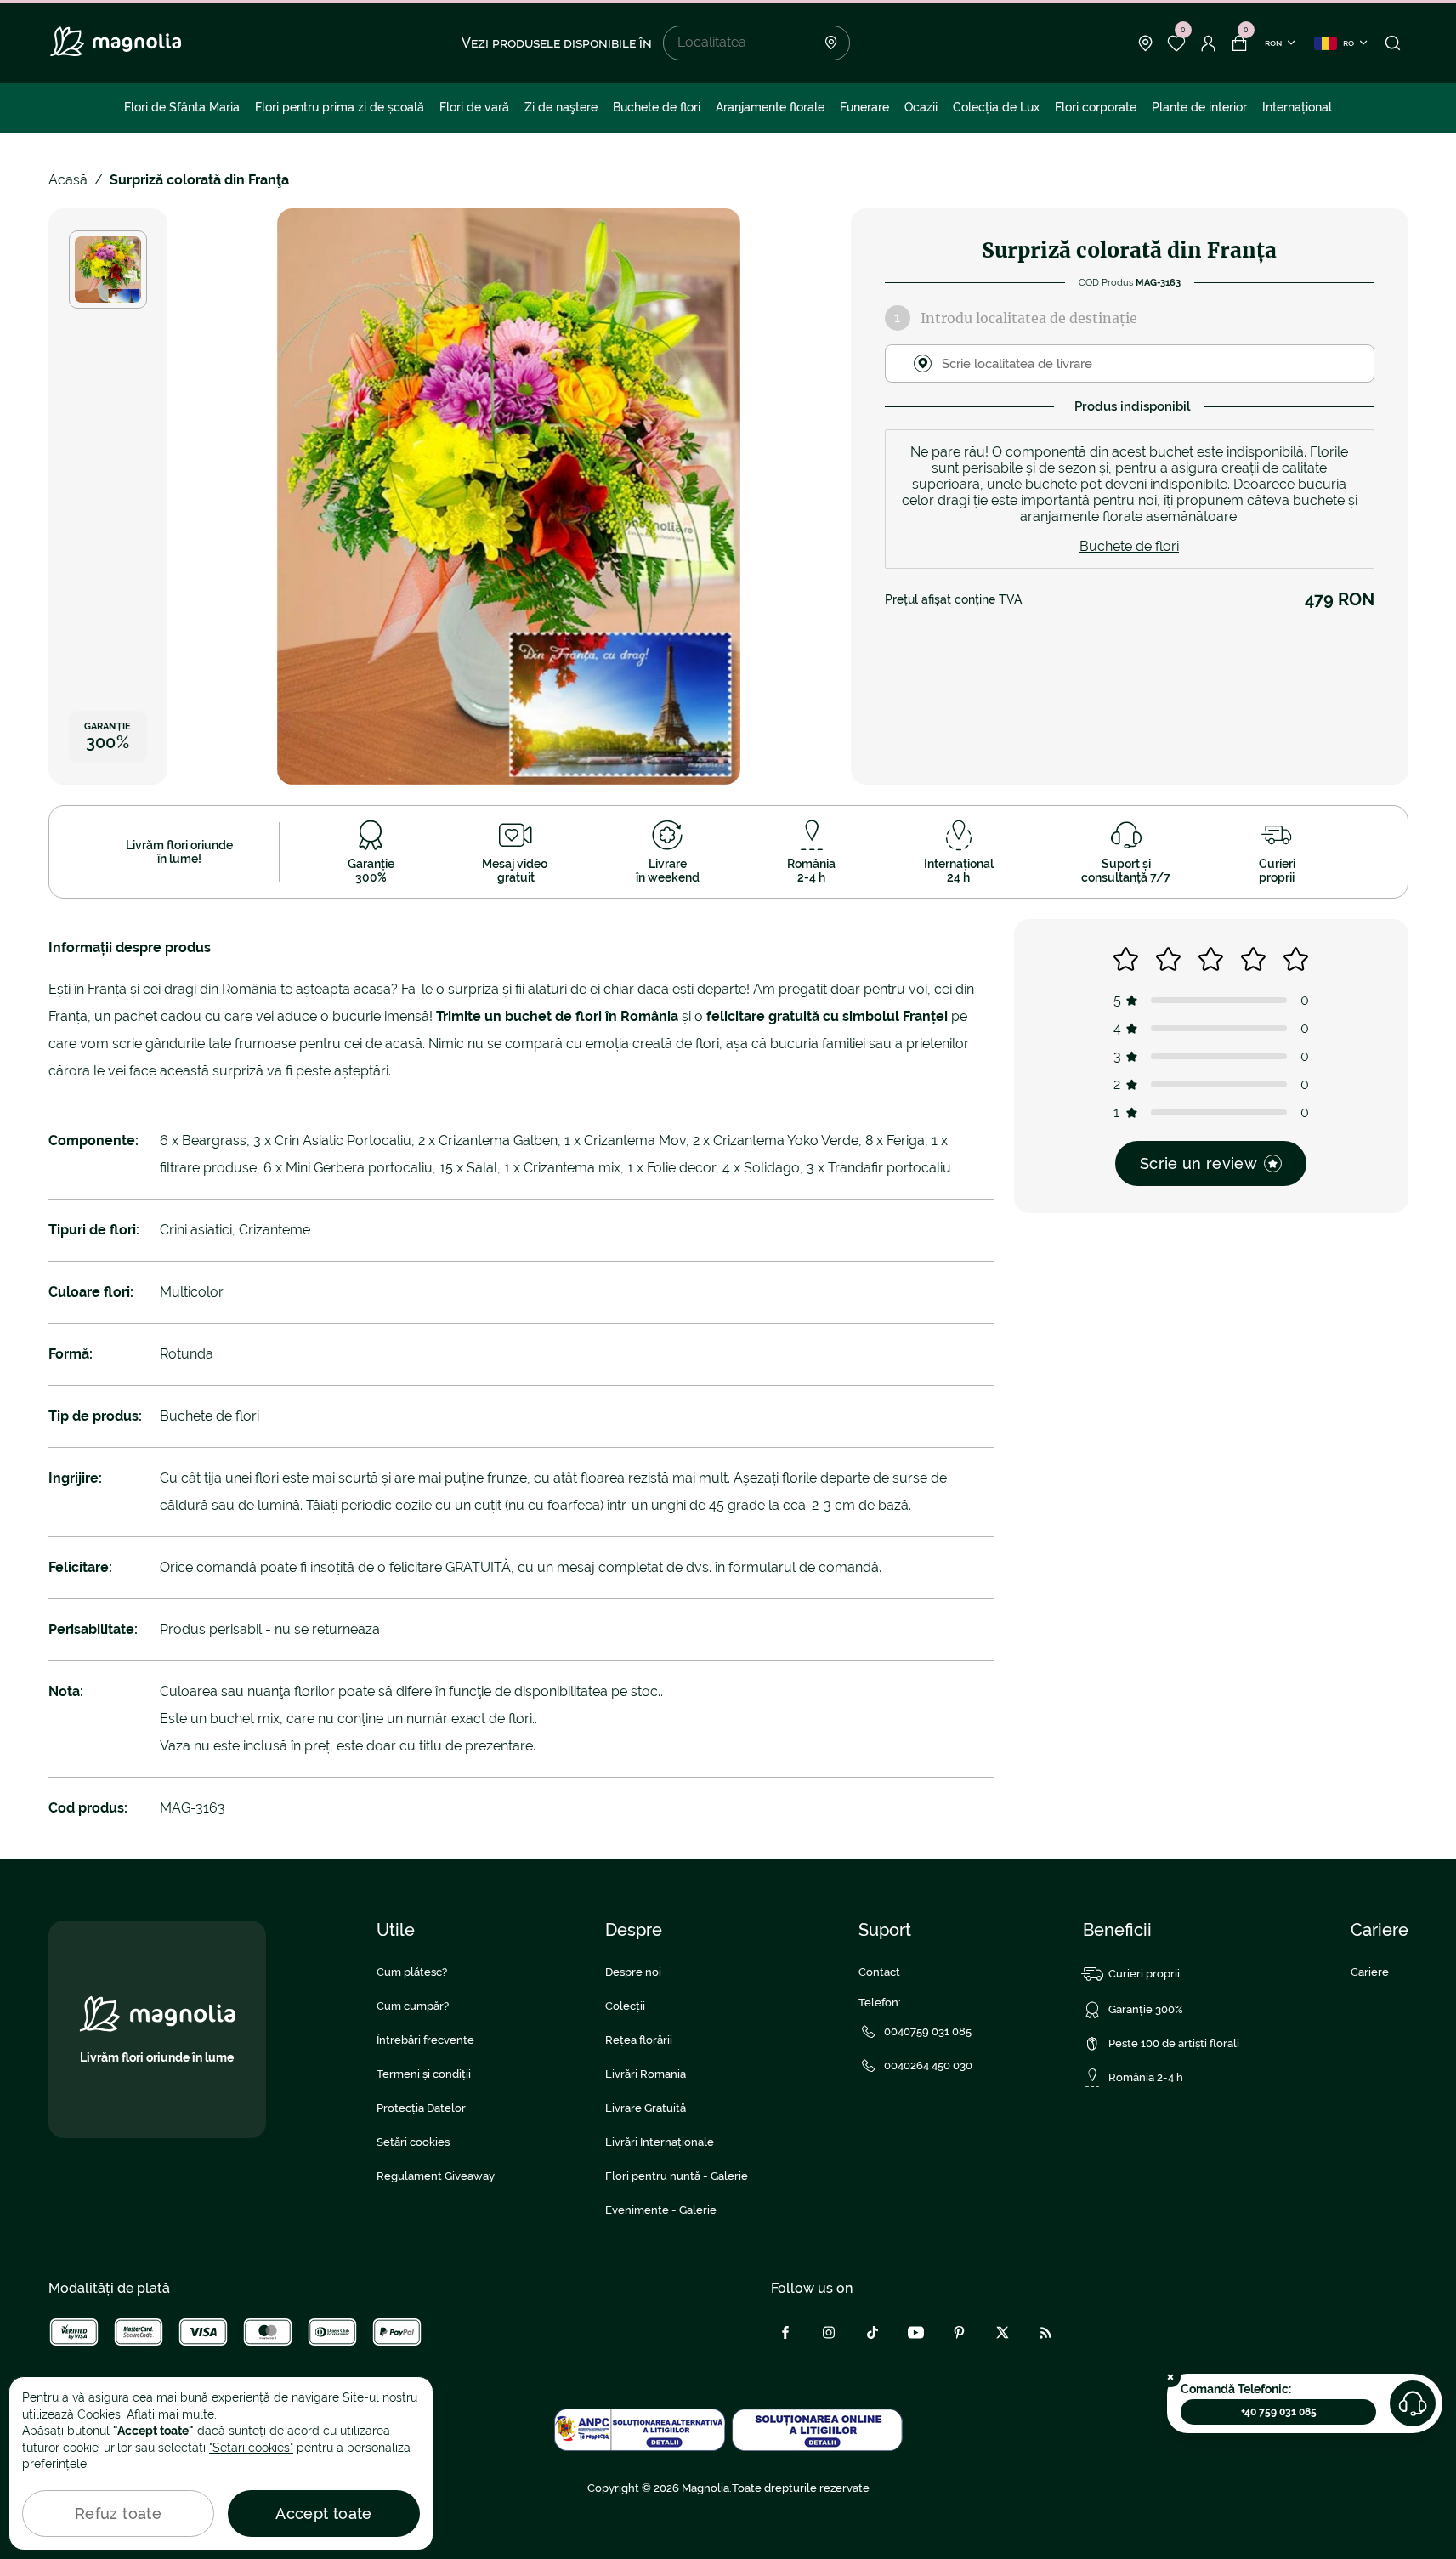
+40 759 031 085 (1279, 2412)
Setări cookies (413, 2142)
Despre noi (633, 1972)
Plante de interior (1199, 107)
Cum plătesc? (412, 1972)
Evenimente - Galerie (661, 2210)
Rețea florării (639, 2040)
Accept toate (323, 2514)
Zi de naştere (561, 107)
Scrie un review (1198, 1163)
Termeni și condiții (424, 2074)
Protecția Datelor (421, 2108)
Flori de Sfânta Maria (182, 107)
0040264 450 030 (928, 2065)
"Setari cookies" (251, 2448)
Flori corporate (1096, 107)
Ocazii (921, 107)
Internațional (1297, 107)
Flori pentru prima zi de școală (340, 107)
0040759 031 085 (928, 2031)
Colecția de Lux (996, 107)
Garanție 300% (1146, 2009)
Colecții (625, 2006)
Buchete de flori (657, 107)
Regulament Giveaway (436, 2176)
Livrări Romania (646, 2074)
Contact (879, 1972)
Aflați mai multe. (172, 2414)
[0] (1177, 43)
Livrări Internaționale (660, 2142)
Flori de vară (474, 107)
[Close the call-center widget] (1170, 2377)
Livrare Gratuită (646, 2108)
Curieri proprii (1144, 1974)
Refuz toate (118, 2514)
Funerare (864, 107)
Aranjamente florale (770, 107)
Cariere (1370, 1972)
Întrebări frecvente (425, 2040)
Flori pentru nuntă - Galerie (677, 2176)
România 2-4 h (1146, 2077)
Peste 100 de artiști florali (1174, 2043)
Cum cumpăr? (413, 2006)
